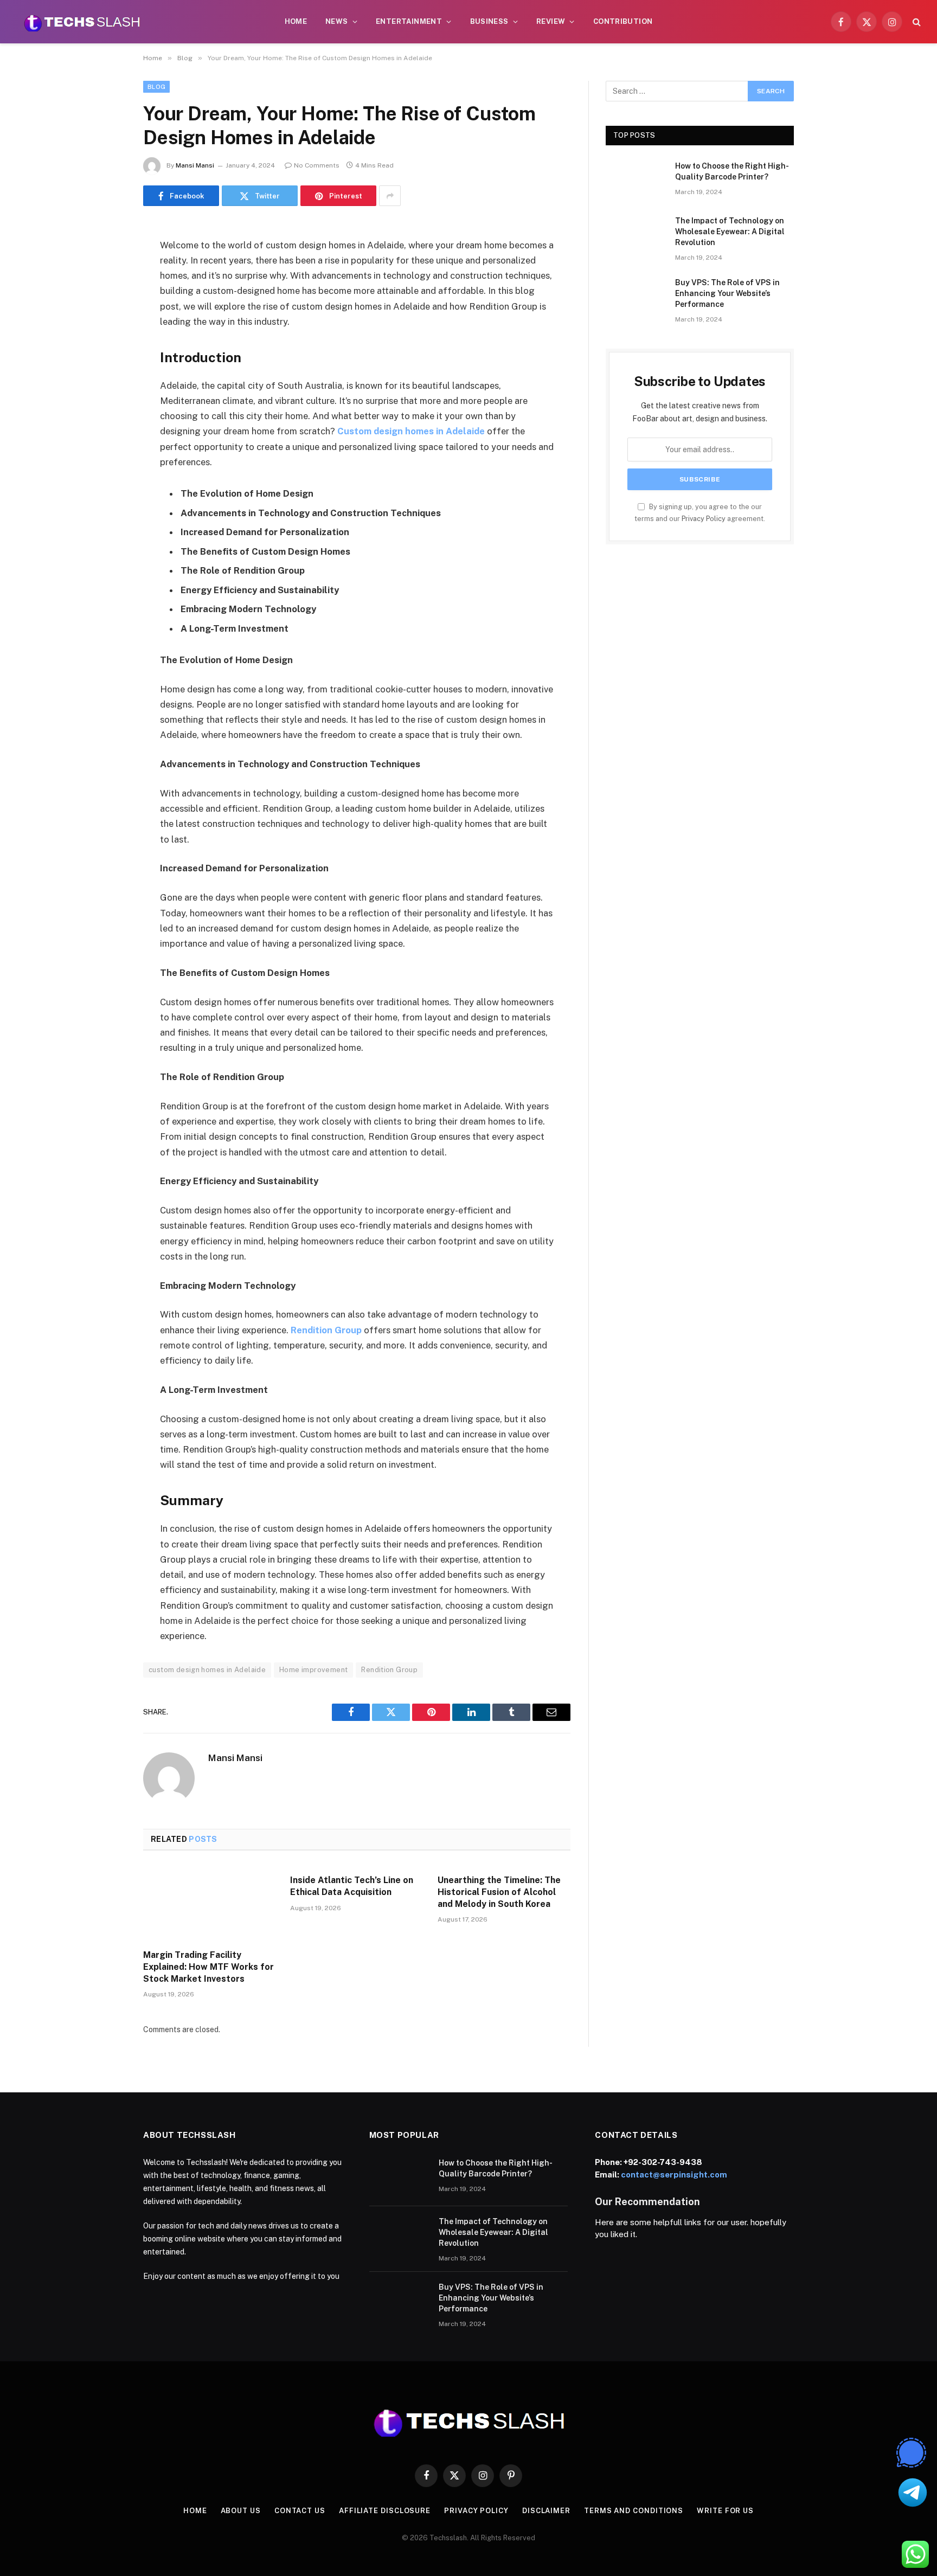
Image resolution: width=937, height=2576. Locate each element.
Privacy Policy (704, 519)
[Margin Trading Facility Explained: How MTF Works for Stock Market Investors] (210, 1903)
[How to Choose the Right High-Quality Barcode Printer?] (636, 180)
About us (241, 2511)
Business (489, 21)
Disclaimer (546, 2511)
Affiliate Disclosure (385, 2511)
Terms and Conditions (634, 2511)
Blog (156, 87)
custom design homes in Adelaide (207, 1670)
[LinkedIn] (105, 315)
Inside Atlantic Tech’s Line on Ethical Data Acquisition (352, 1886)
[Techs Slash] (82, 22)
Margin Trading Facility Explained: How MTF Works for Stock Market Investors (208, 1967)
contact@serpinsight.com (674, 2174)
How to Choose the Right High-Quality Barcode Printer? (732, 171)
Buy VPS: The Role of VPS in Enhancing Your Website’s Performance (727, 293)
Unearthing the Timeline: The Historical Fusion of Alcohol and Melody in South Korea (499, 1892)
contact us (300, 2511)
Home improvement (313, 1670)
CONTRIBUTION (623, 21)
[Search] (916, 22)
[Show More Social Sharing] (390, 196)
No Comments (317, 165)
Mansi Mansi (195, 165)
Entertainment (409, 21)
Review (551, 21)
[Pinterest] (105, 343)
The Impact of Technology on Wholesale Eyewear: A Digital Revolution (730, 232)
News (337, 21)
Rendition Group (389, 1670)
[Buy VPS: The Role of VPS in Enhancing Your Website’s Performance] (636, 297)
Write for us (725, 2511)
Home (296, 21)
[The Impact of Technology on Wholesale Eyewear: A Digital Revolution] (636, 235)
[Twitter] (105, 287)
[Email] (105, 370)
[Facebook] (105, 260)
